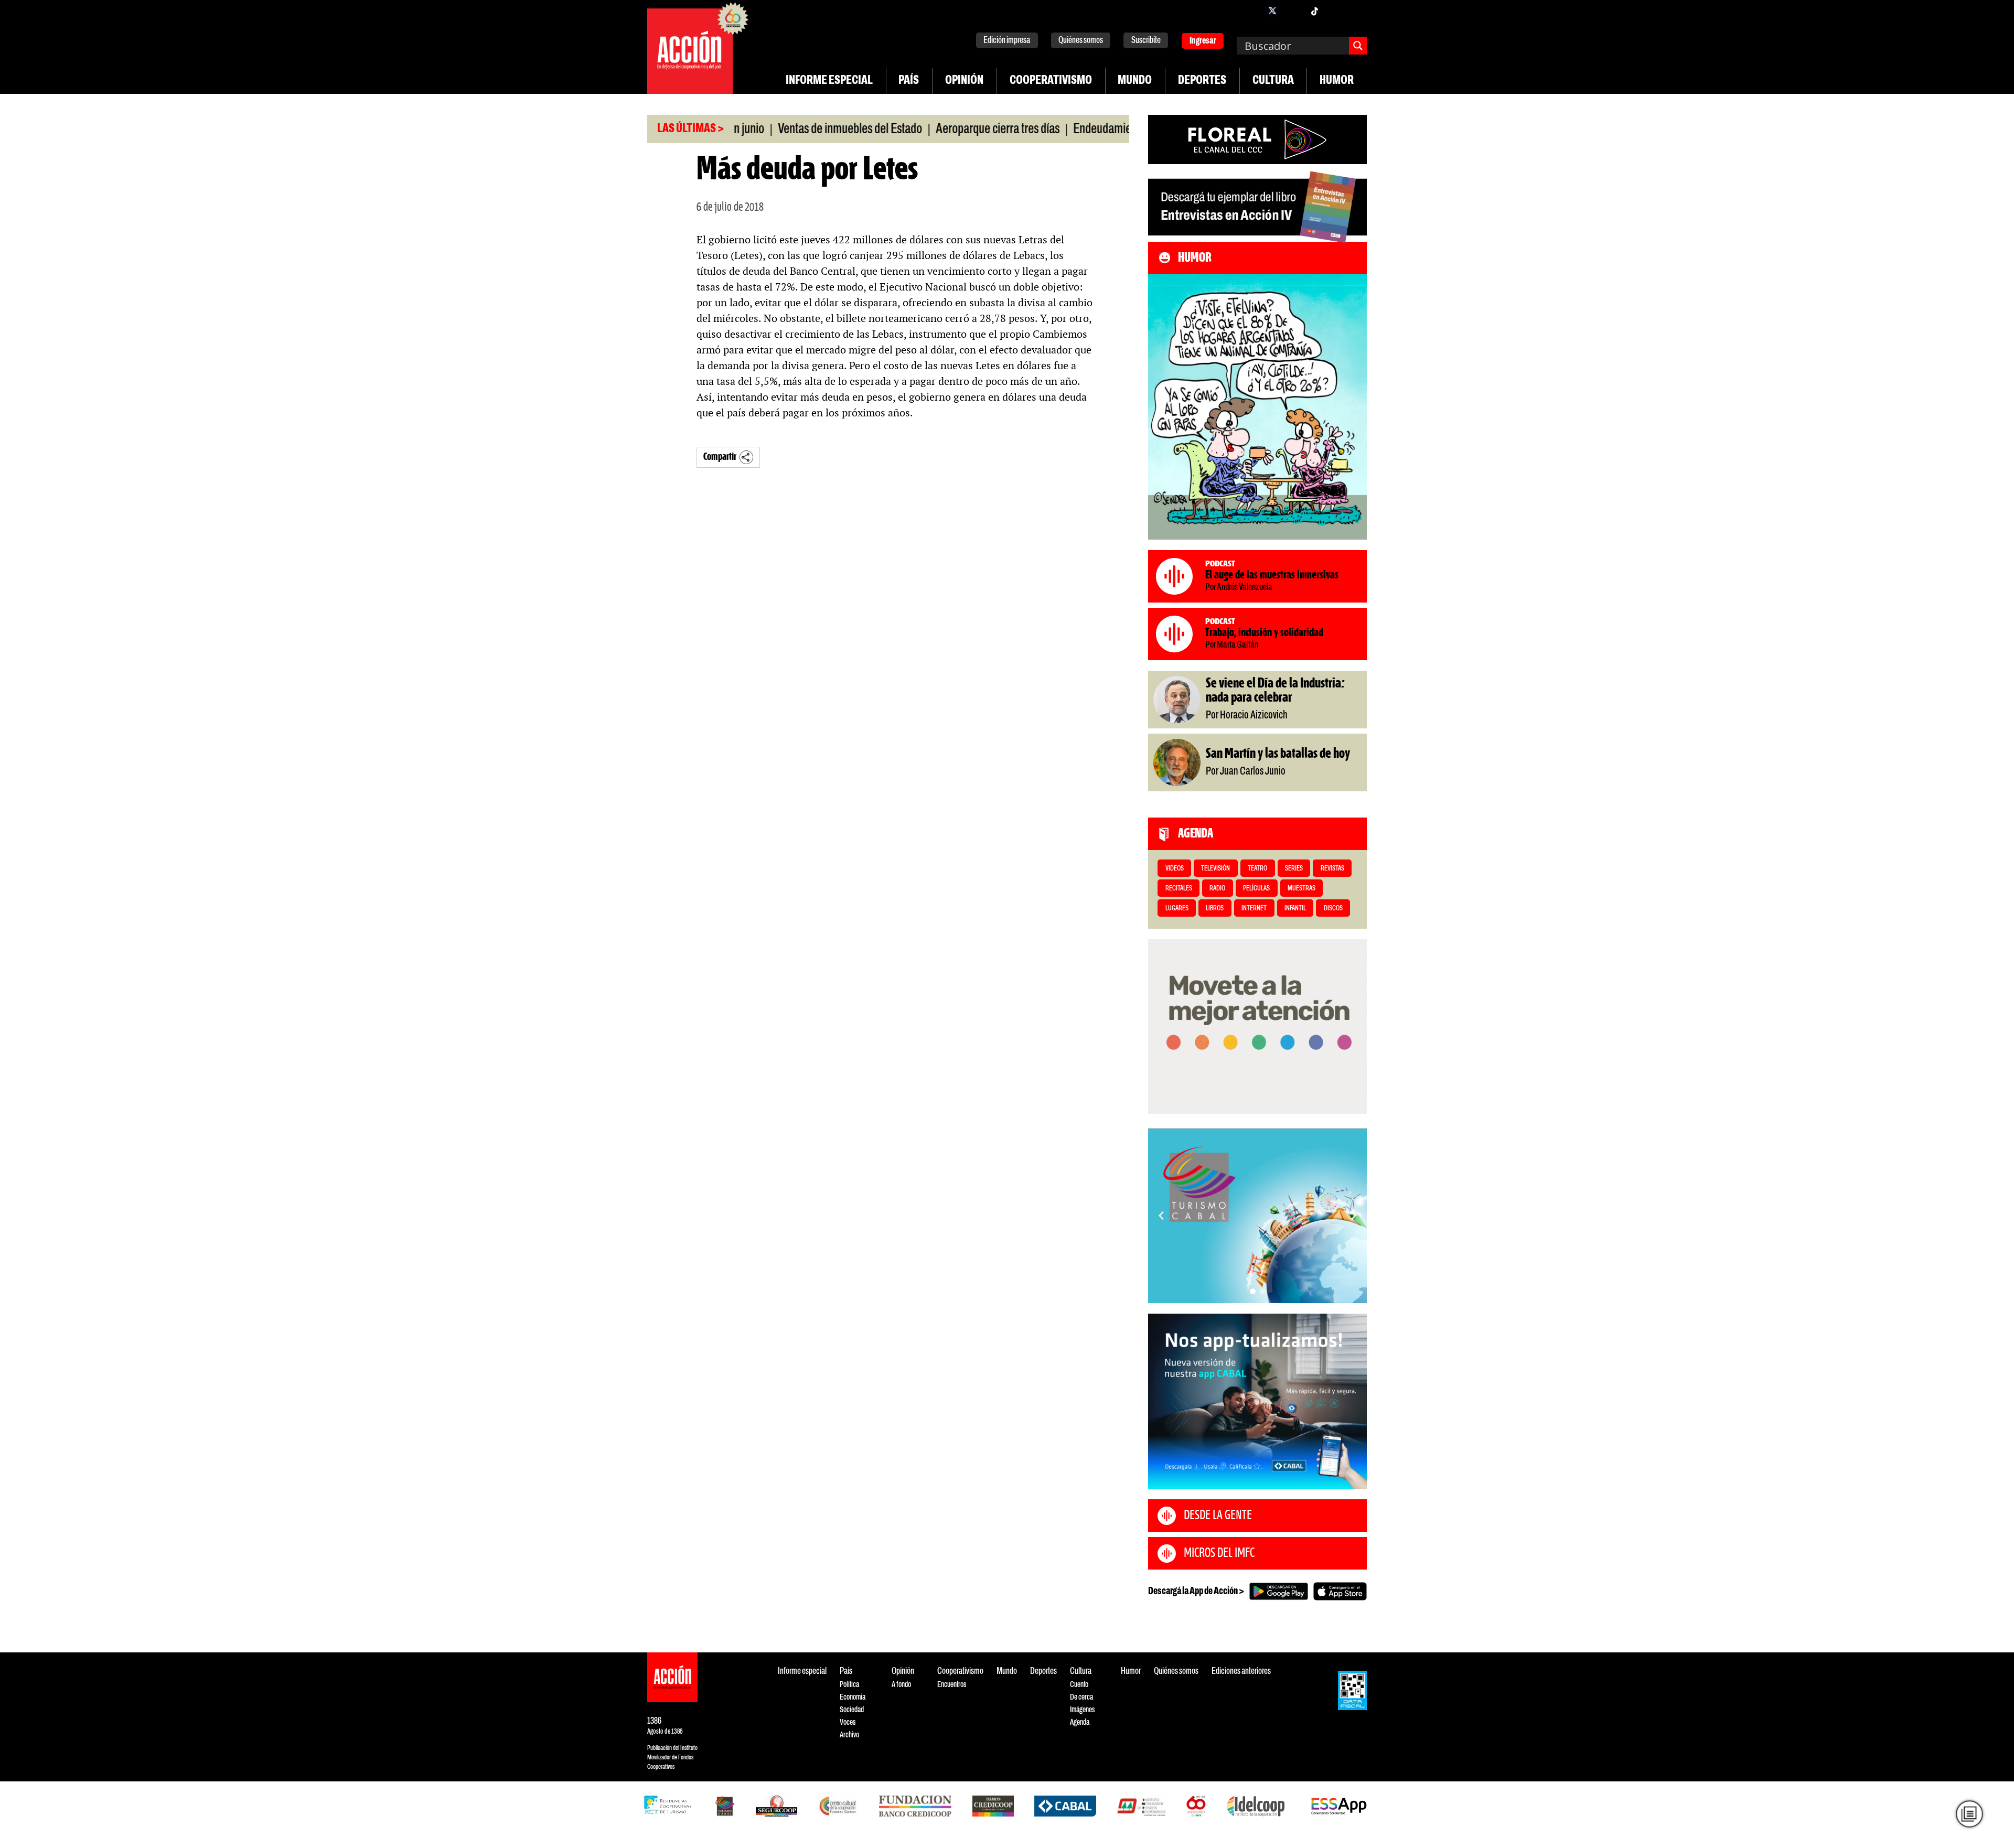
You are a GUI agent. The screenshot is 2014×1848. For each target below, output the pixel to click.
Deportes (1202, 81)
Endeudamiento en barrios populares (1084, 130)
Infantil (1295, 909)
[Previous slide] (1161, 1216)
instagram (1293, 10)
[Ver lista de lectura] (1969, 1814)
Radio (1217, 889)
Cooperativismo (1051, 81)
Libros (1215, 909)
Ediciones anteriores (1241, 1672)
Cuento (1079, 1685)
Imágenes (1082, 1710)
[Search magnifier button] (1358, 46)
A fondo (901, 1685)
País (909, 81)
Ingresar (1203, 41)
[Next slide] (1354, 1216)
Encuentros (952, 1685)
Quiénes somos (1081, 41)
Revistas (1332, 869)
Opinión (964, 81)
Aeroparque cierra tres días (925, 130)
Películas (1256, 889)
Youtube (1335, 10)
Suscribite (1146, 41)
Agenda (1080, 1722)
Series (1294, 869)
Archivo (849, 1735)
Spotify (1356, 10)
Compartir (720, 457)
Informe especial (829, 81)
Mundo (1135, 81)
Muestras (1301, 889)
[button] (1253, 1291)
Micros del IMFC (1219, 1553)
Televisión (1215, 869)
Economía (853, 1697)
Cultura (1273, 81)
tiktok (1314, 10)
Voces (848, 1722)
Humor (1337, 81)
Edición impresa (1007, 41)
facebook (1251, 10)
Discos (1333, 909)
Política (849, 1685)
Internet (1254, 909)
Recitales (1179, 889)
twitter (1272, 10)
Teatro (1257, 869)
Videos (1175, 869)
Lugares (1177, 909)
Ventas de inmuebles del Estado (777, 130)
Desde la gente (1218, 1516)
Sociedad (852, 1710)
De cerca (1081, 1697)
